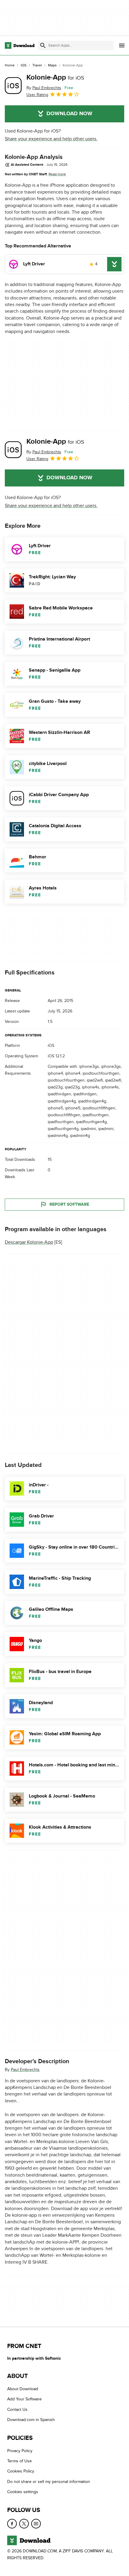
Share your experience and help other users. (51, 139)
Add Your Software (24, 2399)
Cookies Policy (21, 2471)
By (44, 88)
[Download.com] (20, 45)
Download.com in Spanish (31, 2420)
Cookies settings (23, 2492)
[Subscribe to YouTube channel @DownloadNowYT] (36, 2524)
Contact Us (17, 2410)
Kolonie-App (55, 77)
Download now (69, 114)
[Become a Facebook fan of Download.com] (12, 2524)
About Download (23, 2389)
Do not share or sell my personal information (49, 2482)
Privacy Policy (20, 2451)
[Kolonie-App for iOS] (13, 86)
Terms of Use (19, 2461)
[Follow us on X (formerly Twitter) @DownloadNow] (24, 2524)
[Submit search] (43, 45)
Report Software (69, 1204)
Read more (57, 174)
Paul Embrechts (25, 2070)
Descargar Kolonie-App (29, 1242)
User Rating (37, 95)
